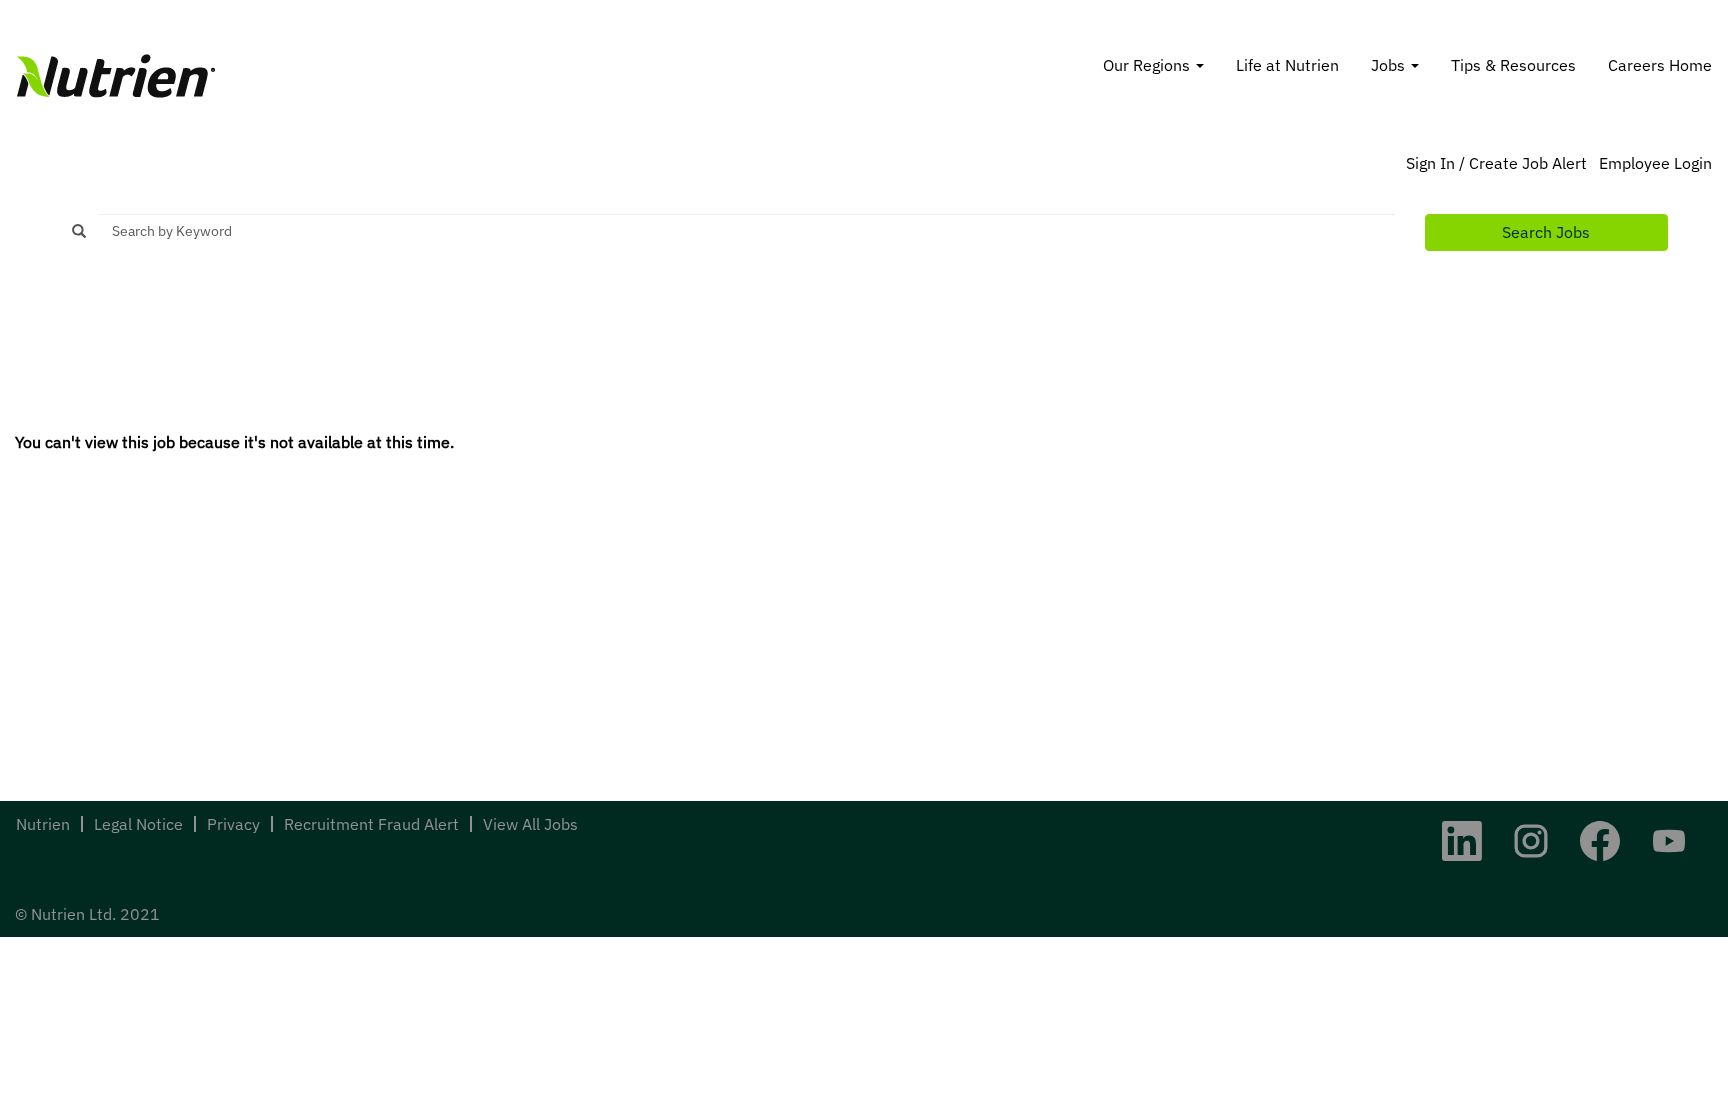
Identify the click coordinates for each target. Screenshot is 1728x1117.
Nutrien (43, 824)
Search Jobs (1546, 232)
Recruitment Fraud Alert (371, 824)
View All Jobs (530, 824)
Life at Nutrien (1287, 65)
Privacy (233, 824)
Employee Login (1655, 163)
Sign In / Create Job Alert (1496, 163)
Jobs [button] (1390, 65)
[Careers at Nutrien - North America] (116, 76)
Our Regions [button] (1148, 65)
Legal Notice (138, 824)
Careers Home (1660, 65)
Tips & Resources (1513, 65)
